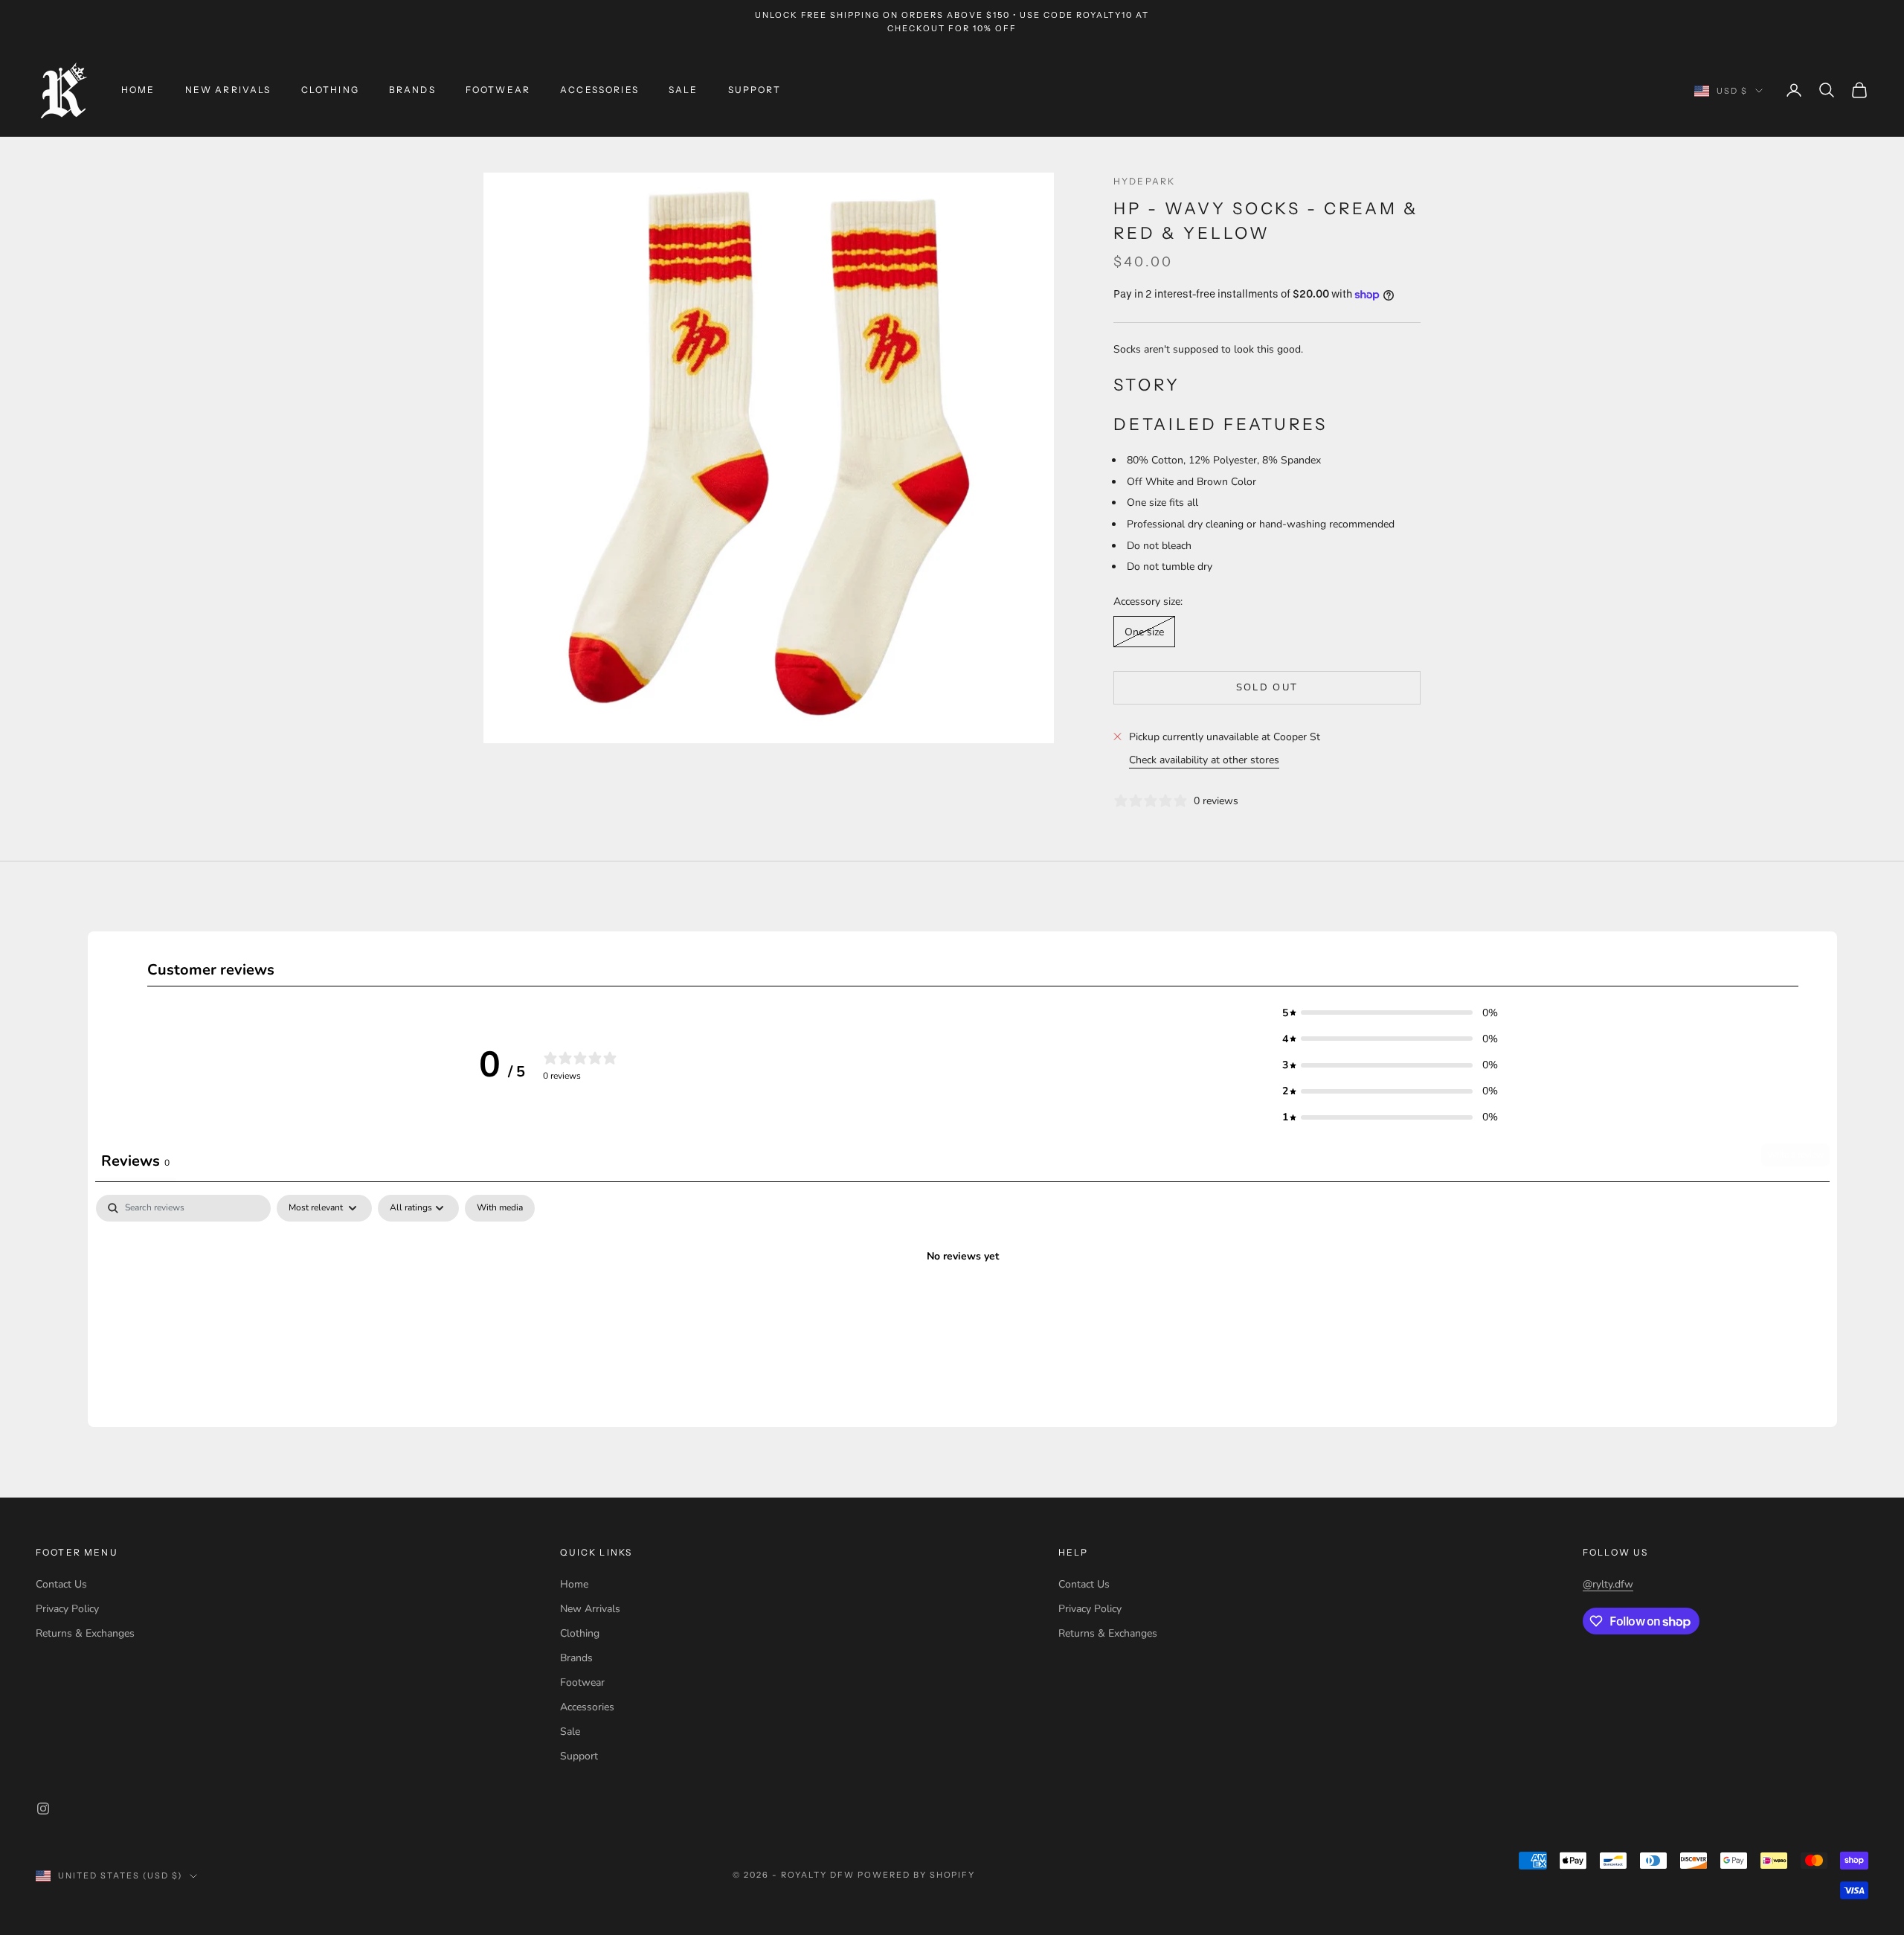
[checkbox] (500, 1208)
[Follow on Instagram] (43, 1809)
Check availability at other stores (1204, 760)
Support (755, 90)
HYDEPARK (1144, 181)
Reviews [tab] (135, 1161)
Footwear (498, 90)
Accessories (599, 90)
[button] (1390, 1013)
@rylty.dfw (1608, 1584)
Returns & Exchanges (85, 1633)
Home (138, 90)
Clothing (330, 90)
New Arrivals (228, 90)
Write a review (1795, 1155)
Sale (684, 90)
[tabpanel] (962, 1307)
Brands (412, 90)
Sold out (1267, 687)
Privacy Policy (67, 1609)
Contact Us (61, 1584)
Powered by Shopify (917, 1875)
